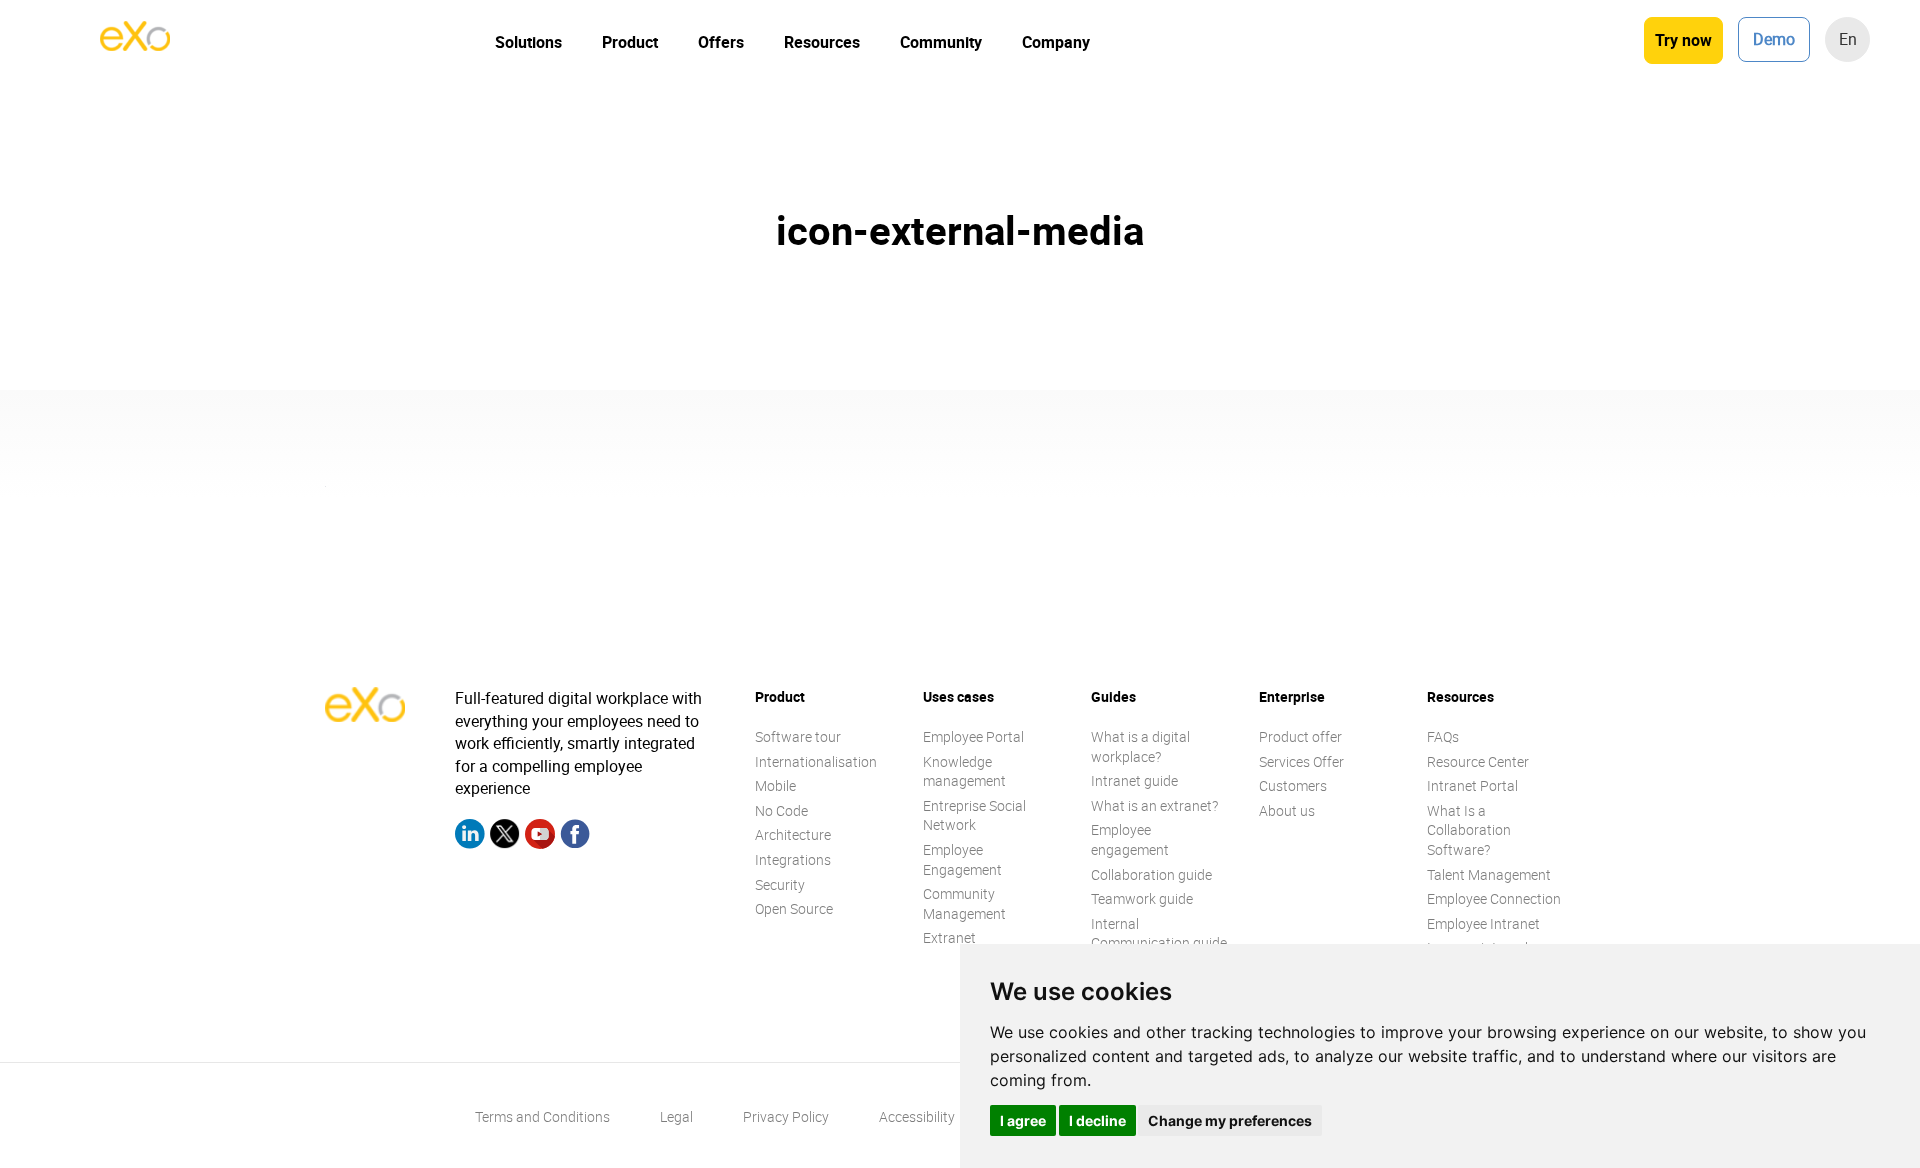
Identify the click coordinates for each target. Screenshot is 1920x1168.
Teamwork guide (1142, 898)
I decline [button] (1097, 1120)
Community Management (964, 903)
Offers (721, 42)
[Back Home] (135, 45)
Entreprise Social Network (974, 815)
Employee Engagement (962, 859)
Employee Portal (973, 736)
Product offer (1300, 736)
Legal (676, 1116)
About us (1287, 810)
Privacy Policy (786, 1116)
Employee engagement (1130, 839)
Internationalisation (816, 761)
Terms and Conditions (542, 1116)
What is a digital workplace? (1140, 746)
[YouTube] (540, 837)
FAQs (1443, 736)
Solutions (528, 42)
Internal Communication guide (1159, 933)
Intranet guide (1134, 780)
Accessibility (917, 1116)
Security (780, 884)
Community (941, 42)
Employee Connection (1494, 898)
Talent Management (1489, 874)
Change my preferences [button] (1230, 1120)
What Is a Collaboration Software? (1469, 830)
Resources (822, 42)
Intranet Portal (1472, 785)
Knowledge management (964, 771)
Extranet (949, 937)
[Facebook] (575, 837)
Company (1056, 42)
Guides (1113, 696)
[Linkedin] (470, 837)
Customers (1293, 785)
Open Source (794, 908)
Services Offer (1301, 761)
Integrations (793, 859)
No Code (781, 810)
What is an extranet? (1154, 805)
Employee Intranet (1483, 923)
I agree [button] (1023, 1120)
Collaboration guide (1151, 874)
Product (630, 42)
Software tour (798, 736)
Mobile (775, 785)
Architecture (793, 834)
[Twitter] (505, 837)
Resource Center (1478, 761)
